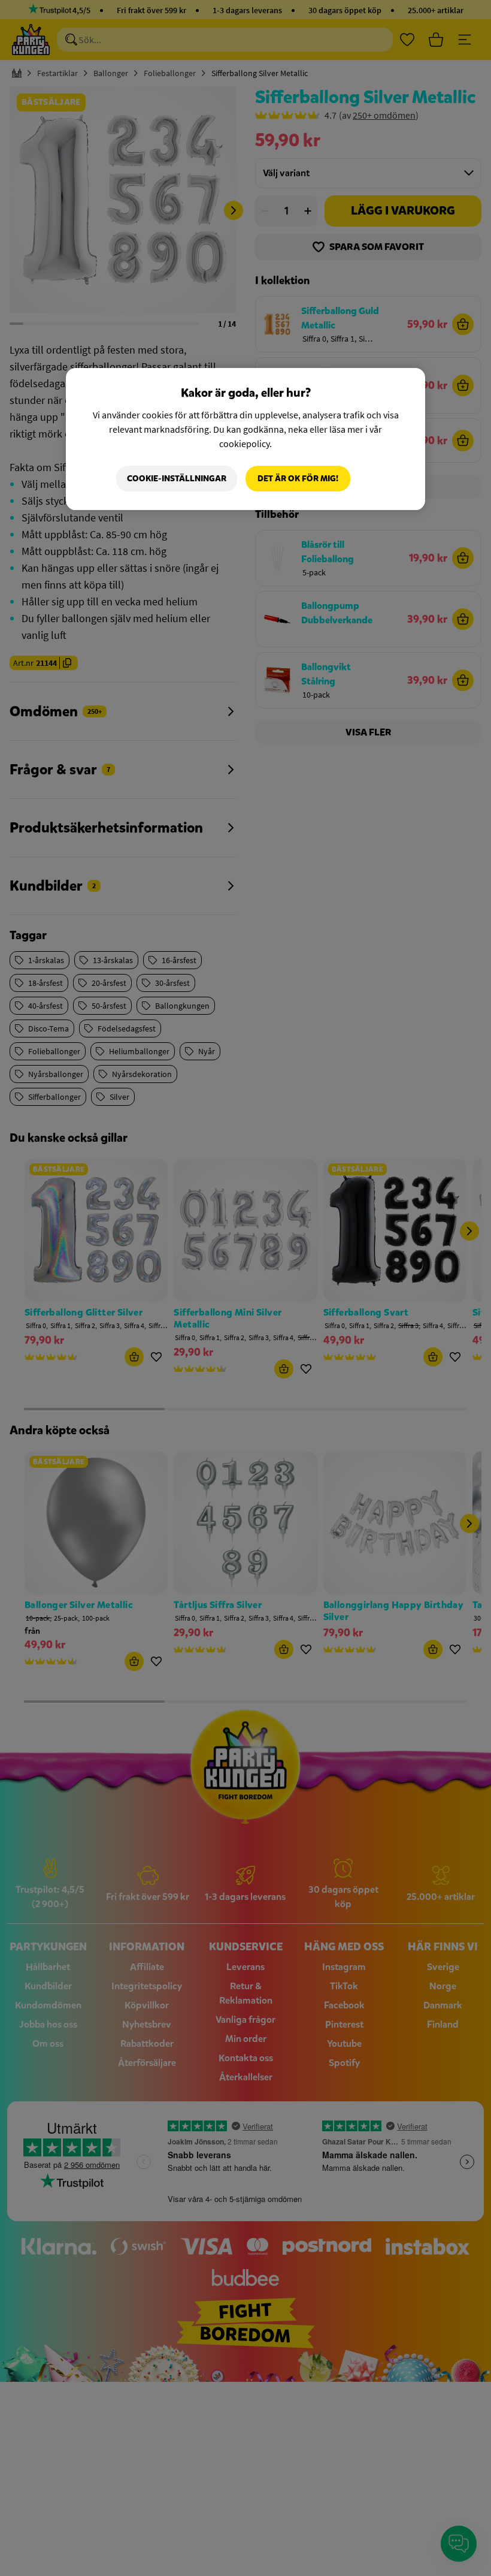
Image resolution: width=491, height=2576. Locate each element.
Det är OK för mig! (298, 479)
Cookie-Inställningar (177, 479)
